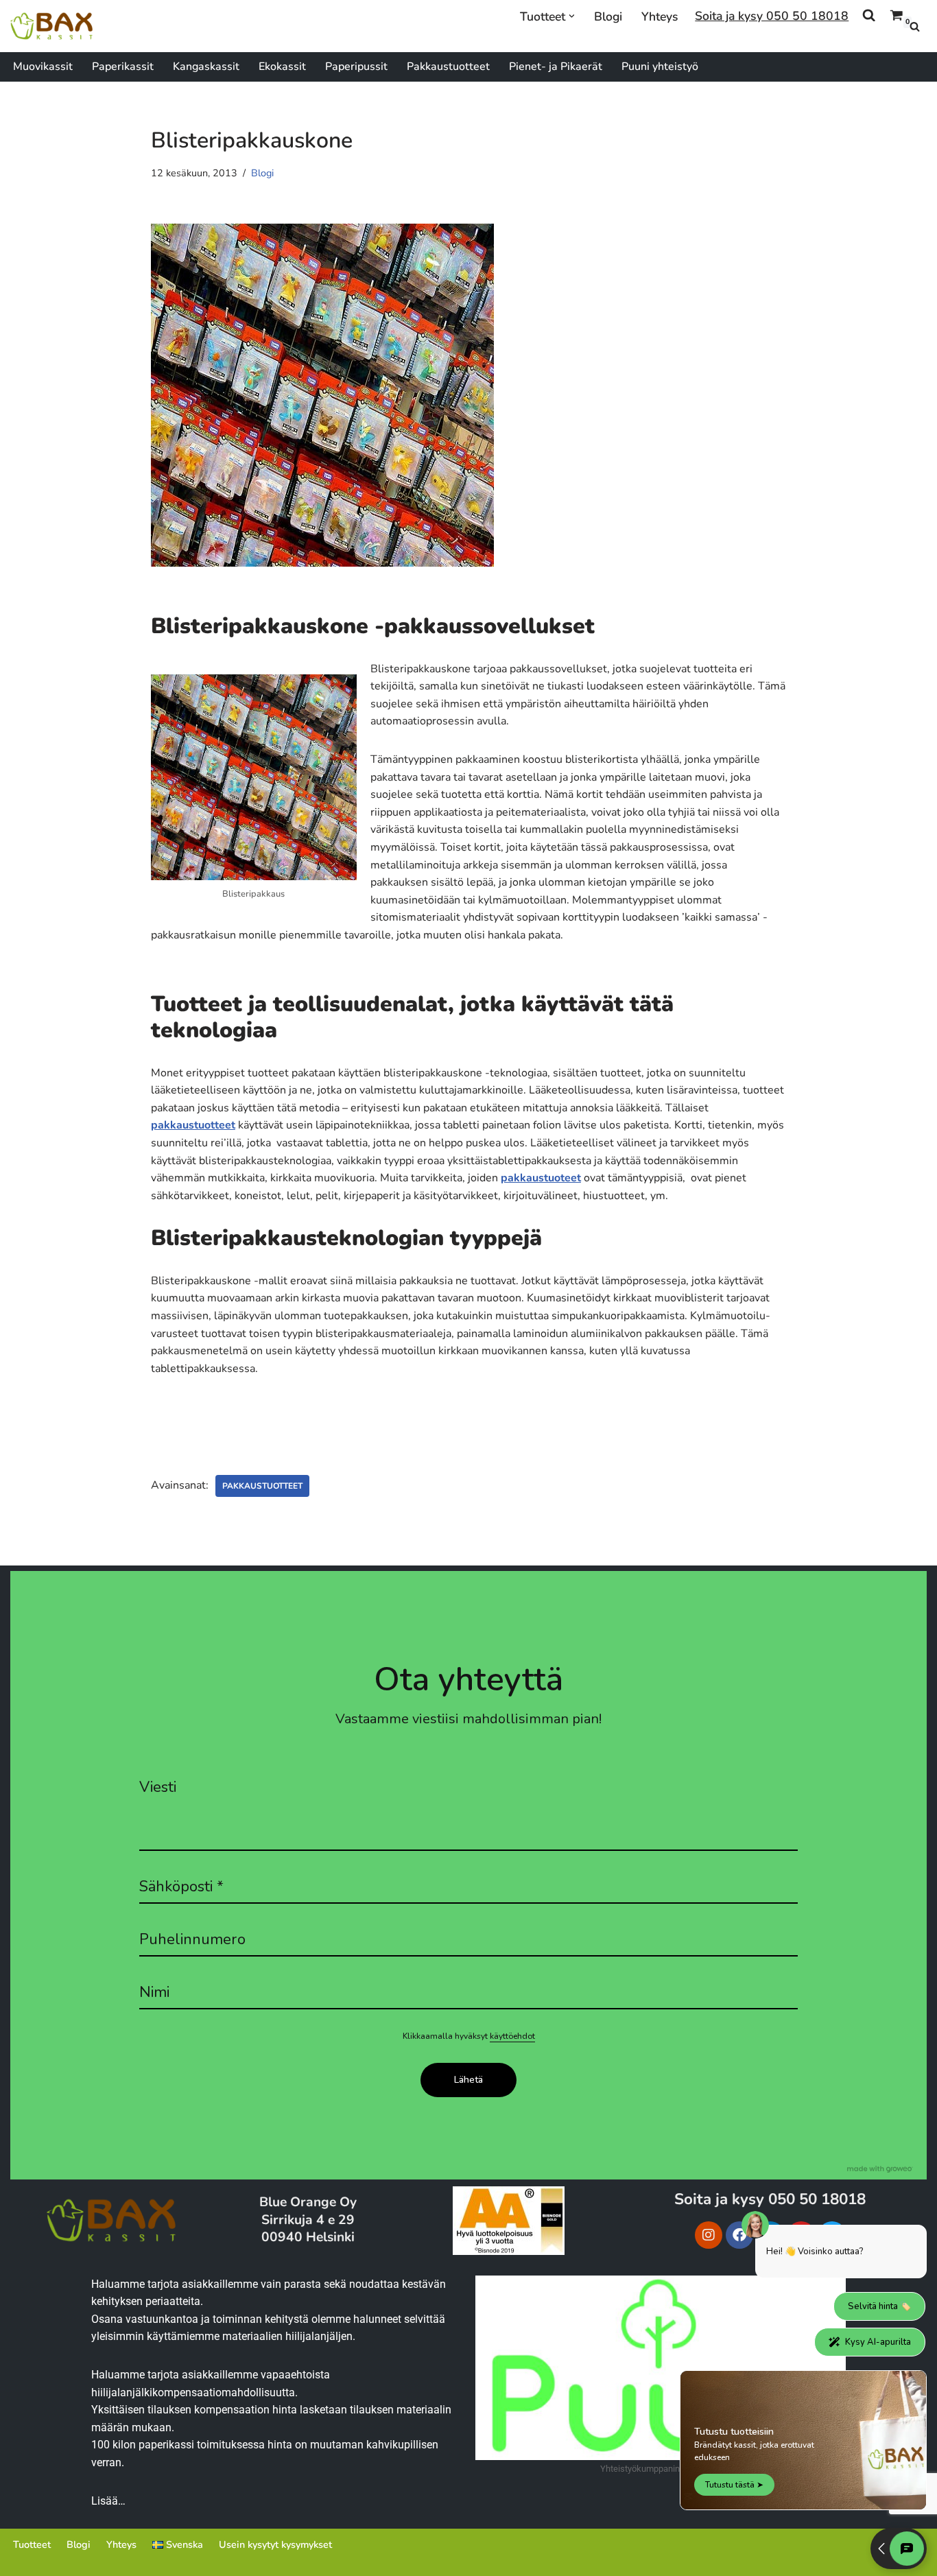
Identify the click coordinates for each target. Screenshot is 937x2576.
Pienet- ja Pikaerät (556, 67)
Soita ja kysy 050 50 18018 (772, 16)
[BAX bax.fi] (51, 26)
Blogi (608, 16)
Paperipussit (356, 67)
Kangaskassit (206, 67)
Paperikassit (123, 67)
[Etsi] (915, 26)
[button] (572, 16)
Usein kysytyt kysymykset (275, 2544)
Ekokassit (282, 67)
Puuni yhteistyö (660, 67)
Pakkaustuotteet (448, 67)
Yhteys (660, 16)
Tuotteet (32, 2544)
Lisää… (108, 2501)
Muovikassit (43, 67)
